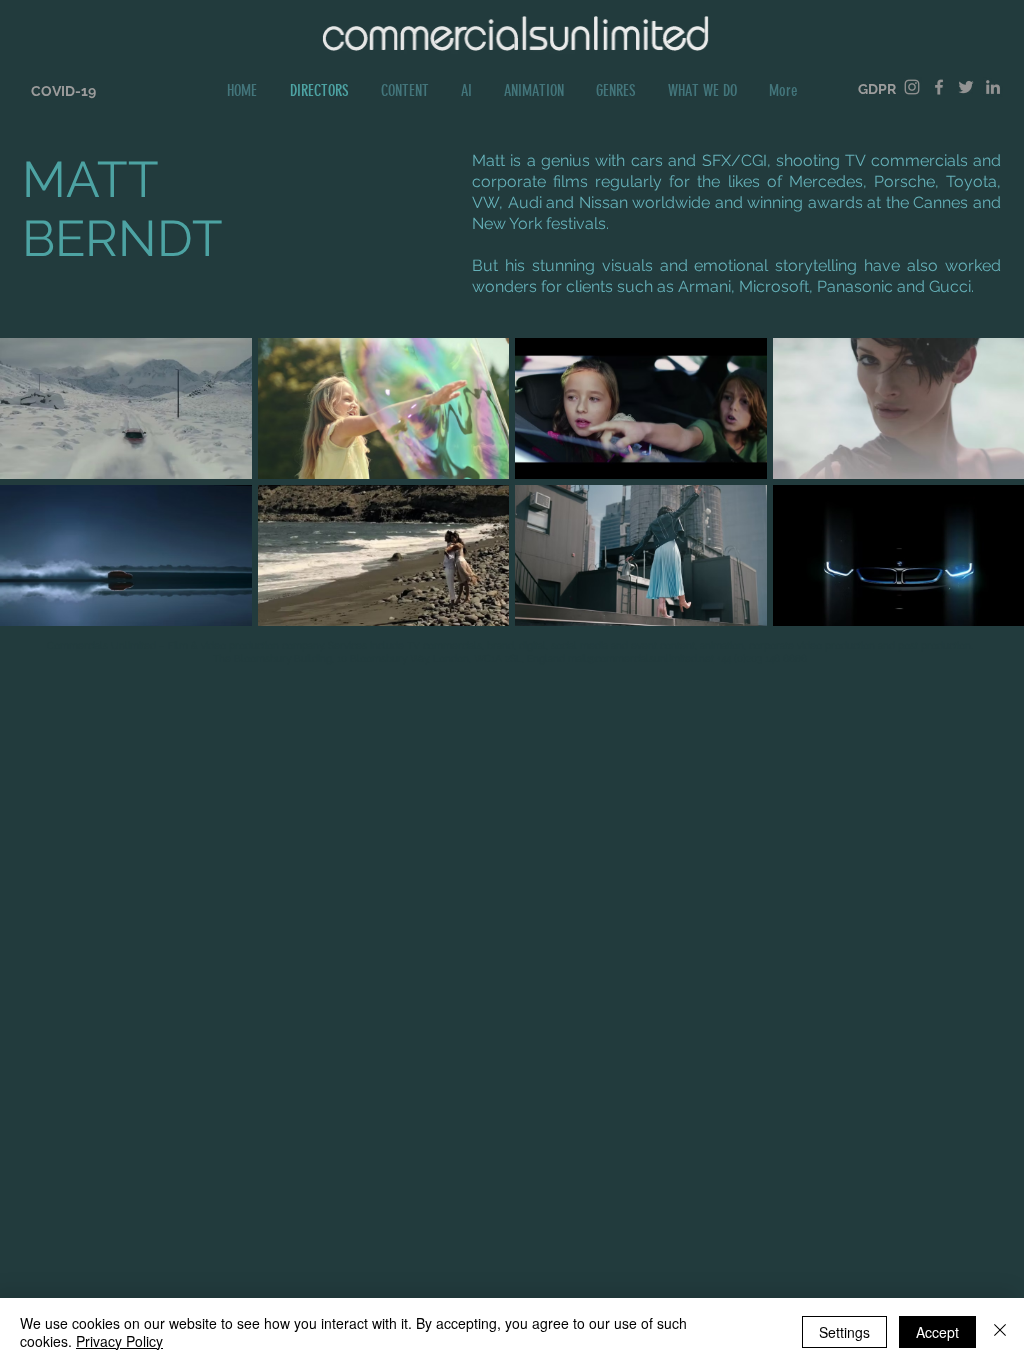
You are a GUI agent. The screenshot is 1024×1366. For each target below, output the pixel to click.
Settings (844, 1332)
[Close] (1000, 1332)
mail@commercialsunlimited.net (641, 658)
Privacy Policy (119, 1341)
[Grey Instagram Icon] (912, 87)
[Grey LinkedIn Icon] (993, 87)
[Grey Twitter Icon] (966, 87)
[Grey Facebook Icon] (939, 87)
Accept (937, 1332)
